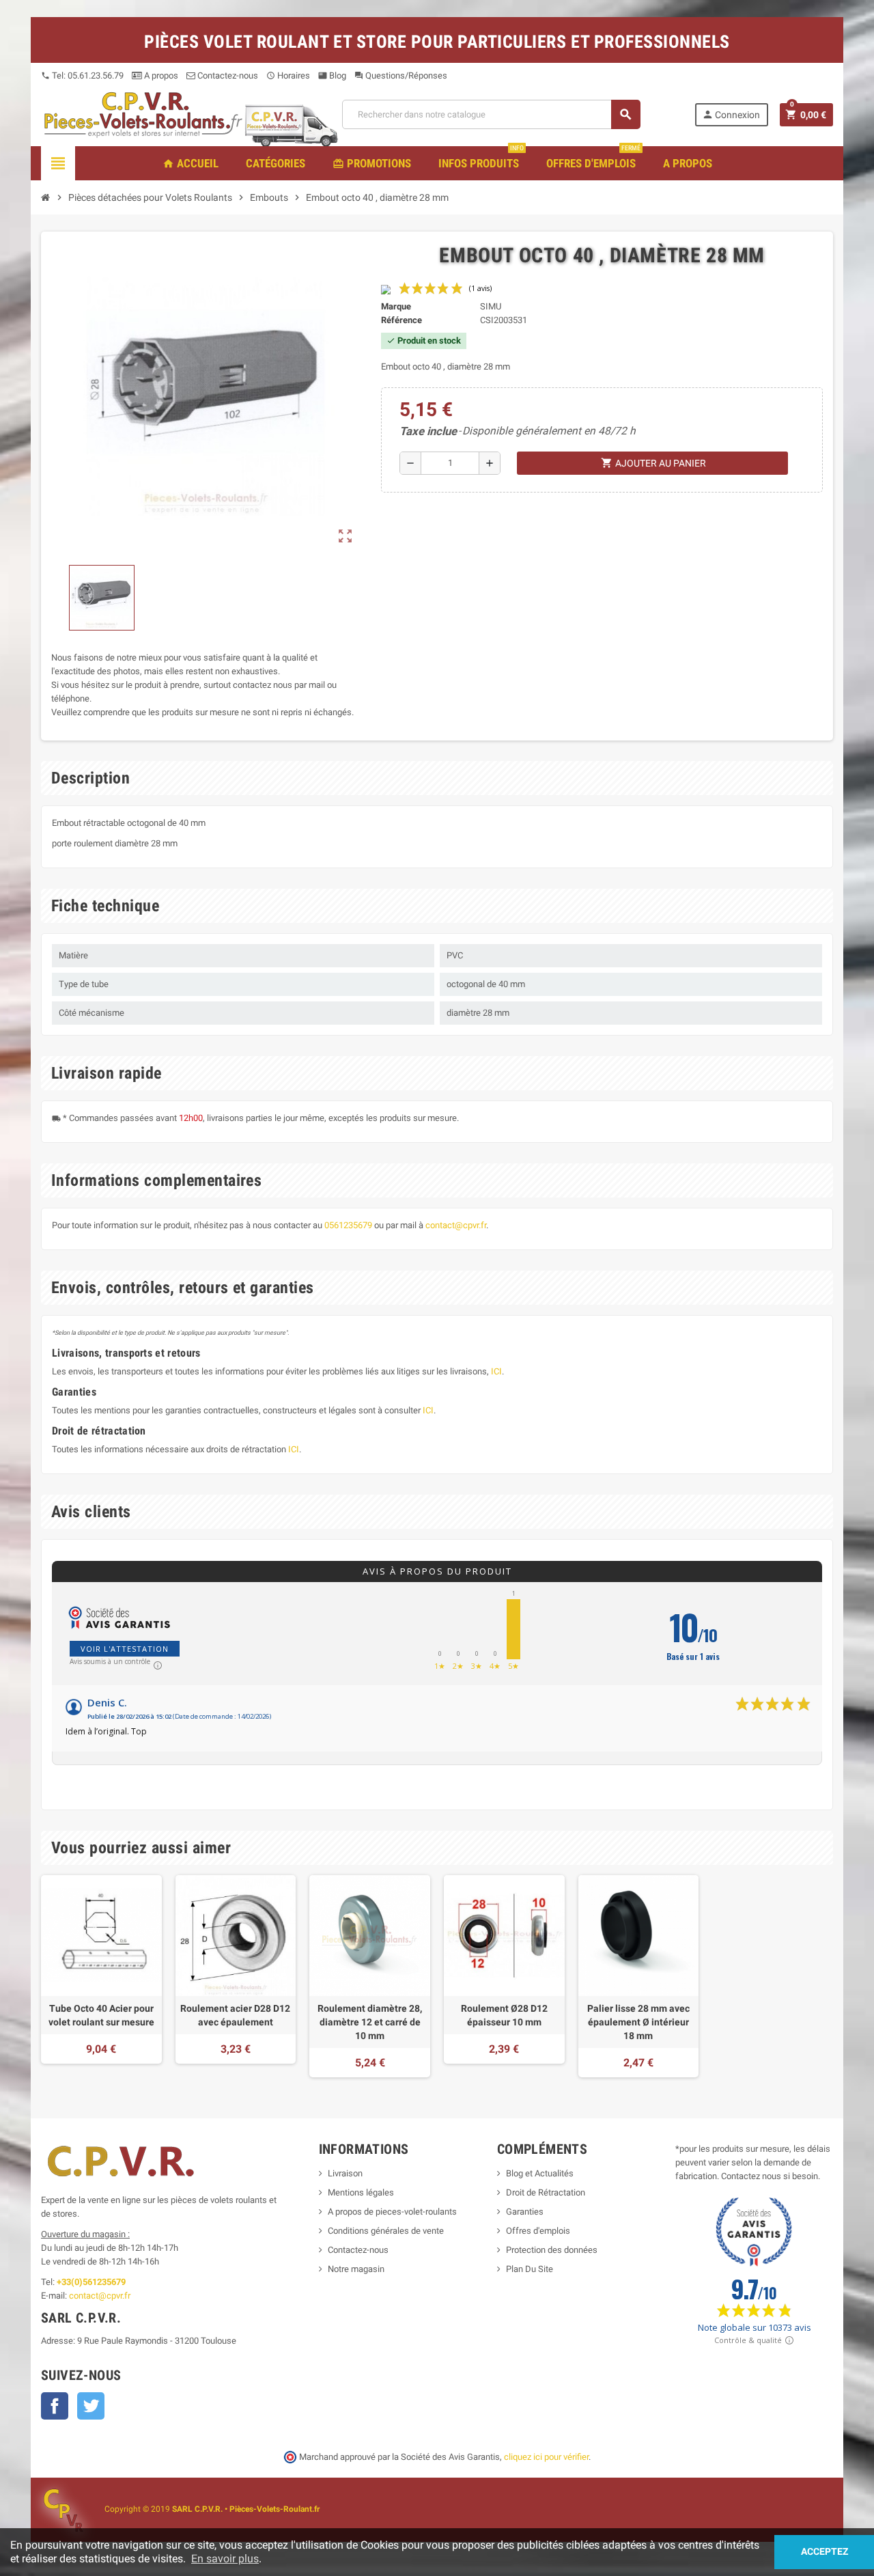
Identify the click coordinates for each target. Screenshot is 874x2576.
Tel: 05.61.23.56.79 (82, 75)
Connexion (731, 114)
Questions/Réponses (401, 75)
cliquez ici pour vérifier (546, 2457)
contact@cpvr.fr (456, 1225)
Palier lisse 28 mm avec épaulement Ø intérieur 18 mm (638, 2022)
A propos (160, 75)
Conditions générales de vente (386, 2231)
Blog (332, 75)
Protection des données (552, 2250)
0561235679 (348, 1225)
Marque (396, 306)
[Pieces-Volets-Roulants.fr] (143, 114)
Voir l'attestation (125, 1649)
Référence (401, 320)
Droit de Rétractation (546, 2192)
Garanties (525, 2212)
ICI (496, 1371)
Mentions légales (361, 2192)
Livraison (345, 2173)
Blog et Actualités (540, 2173)
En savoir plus (225, 2559)
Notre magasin (356, 2269)
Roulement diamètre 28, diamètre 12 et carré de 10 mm (370, 2022)
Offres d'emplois (538, 2231)
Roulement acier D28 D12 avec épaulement (235, 2015)
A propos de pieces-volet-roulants (392, 2212)
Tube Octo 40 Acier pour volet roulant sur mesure (101, 2015)
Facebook (55, 2406)
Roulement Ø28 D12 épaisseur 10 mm (504, 2015)
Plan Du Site (530, 2269)
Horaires (288, 75)
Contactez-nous (227, 75)
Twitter (91, 2406)
